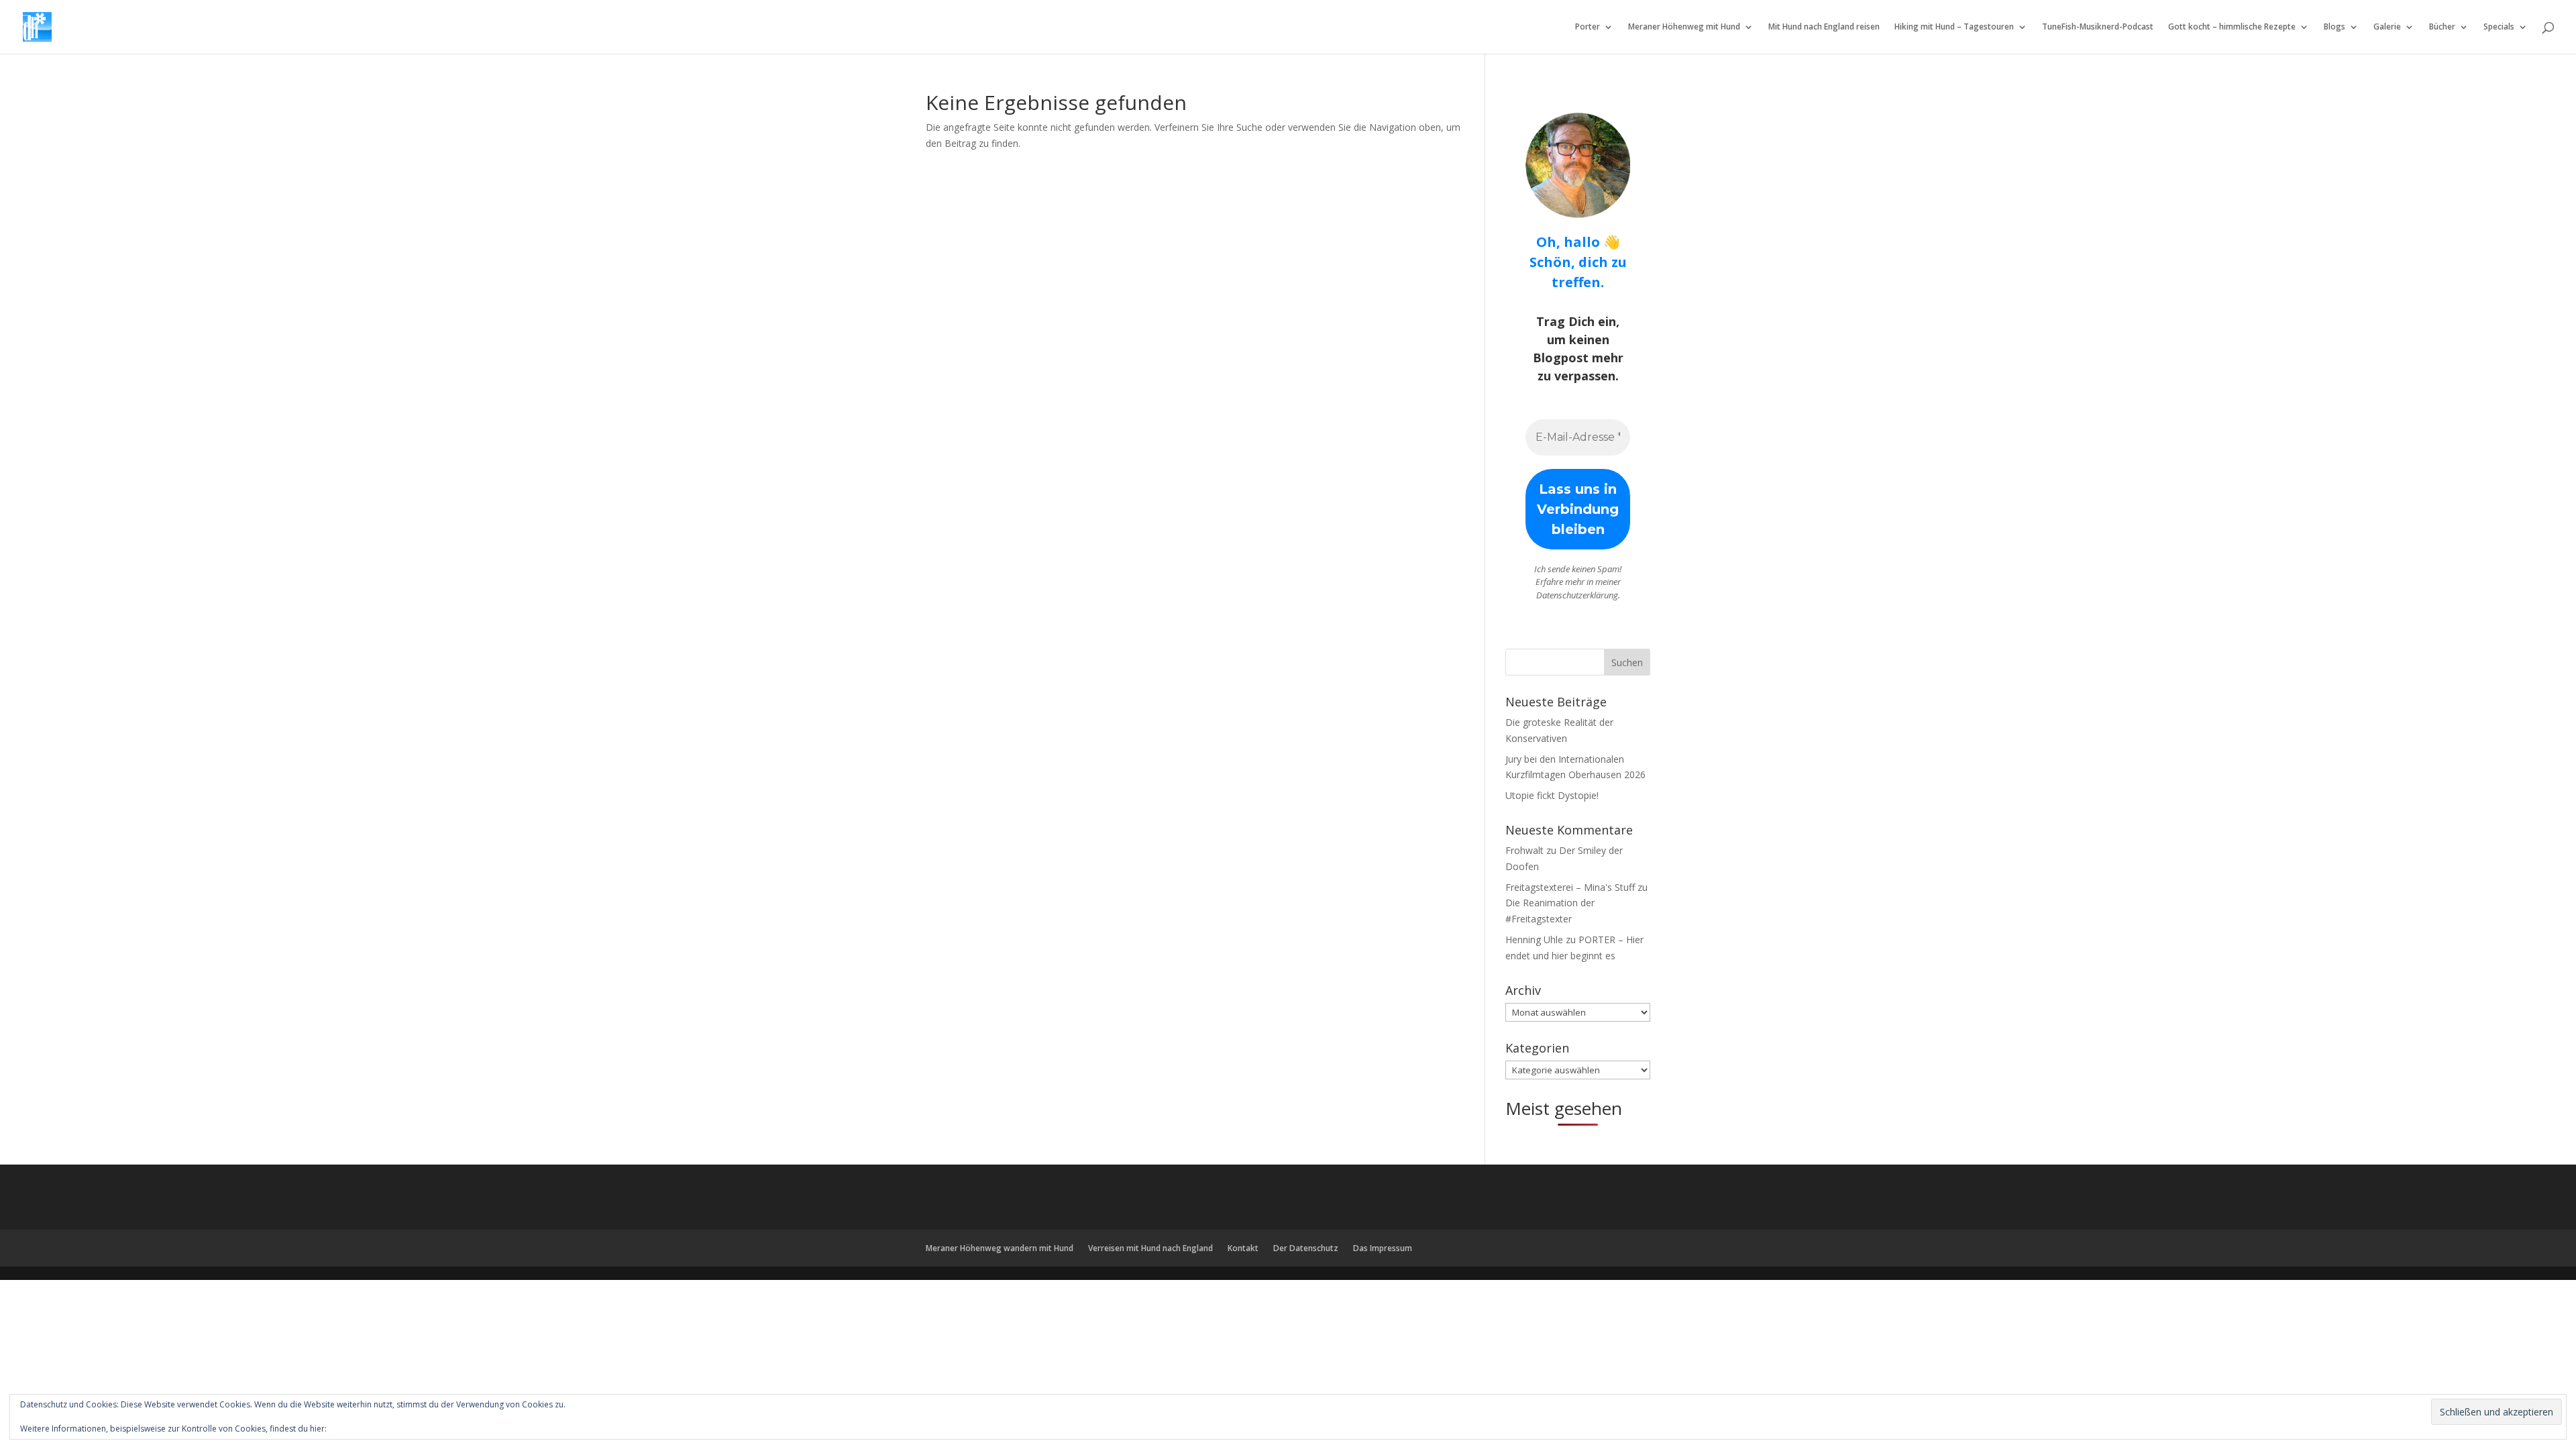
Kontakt (1243, 1248)
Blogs (2334, 27)
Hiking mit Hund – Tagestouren (1954, 27)
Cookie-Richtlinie (360, 1429)
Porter (1588, 27)
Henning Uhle (1534, 940)
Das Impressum (1383, 1248)
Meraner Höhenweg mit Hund (1684, 27)
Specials (2499, 27)
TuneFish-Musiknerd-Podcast (2098, 27)
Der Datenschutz (1306, 1248)
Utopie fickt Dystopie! (1552, 795)
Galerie (2387, 27)
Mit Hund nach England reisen (1824, 27)
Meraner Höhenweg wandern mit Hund (1000, 1248)
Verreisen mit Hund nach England (1150, 1248)
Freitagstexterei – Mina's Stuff (1570, 887)
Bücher (2442, 27)
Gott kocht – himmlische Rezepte (2232, 27)
